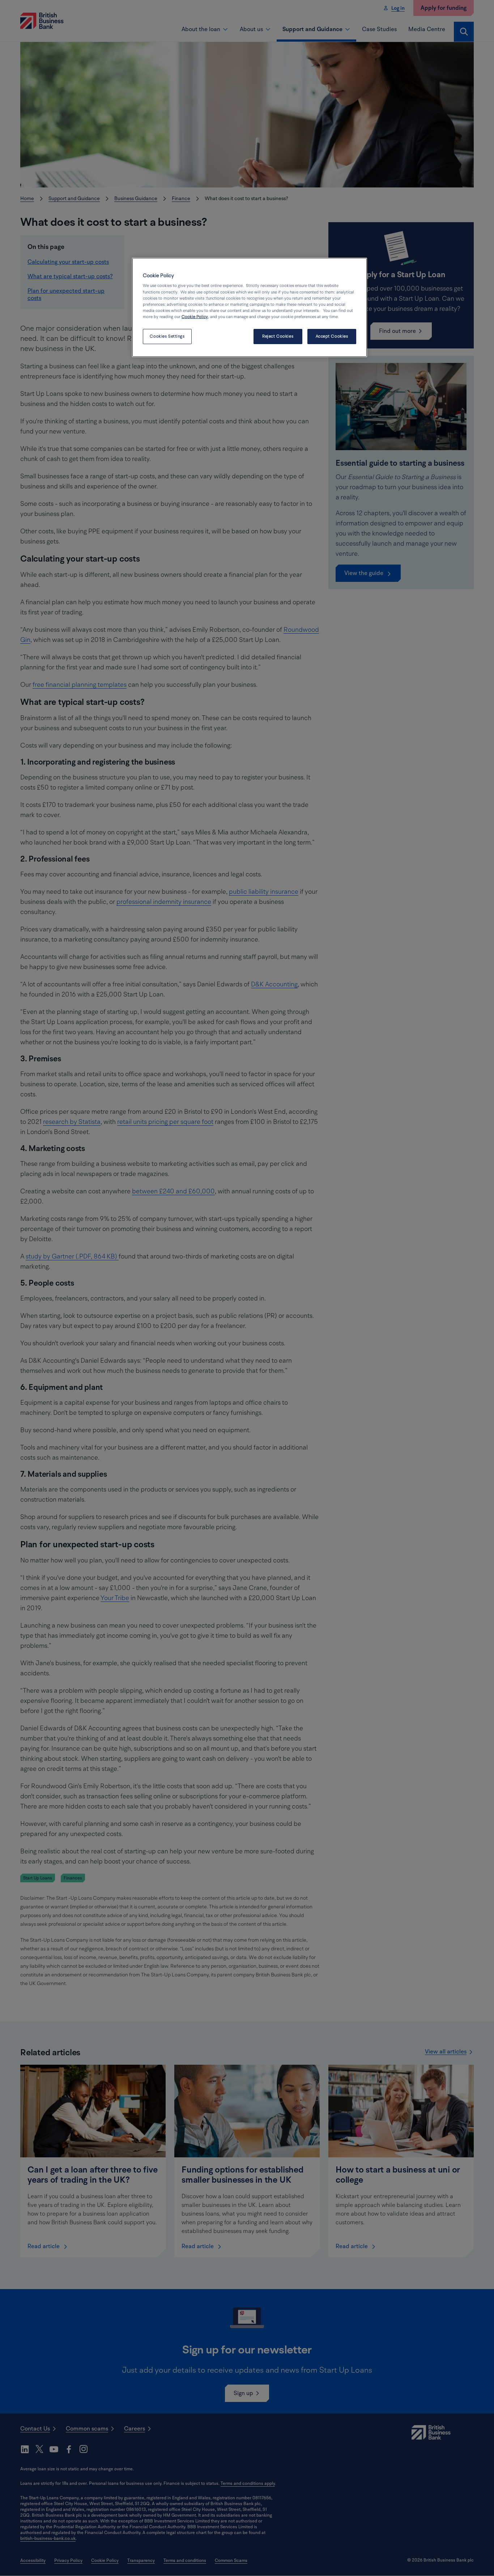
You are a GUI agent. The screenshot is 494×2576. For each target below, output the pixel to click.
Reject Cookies (278, 336)
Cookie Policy (195, 317)
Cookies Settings (167, 336)
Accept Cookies (332, 336)
